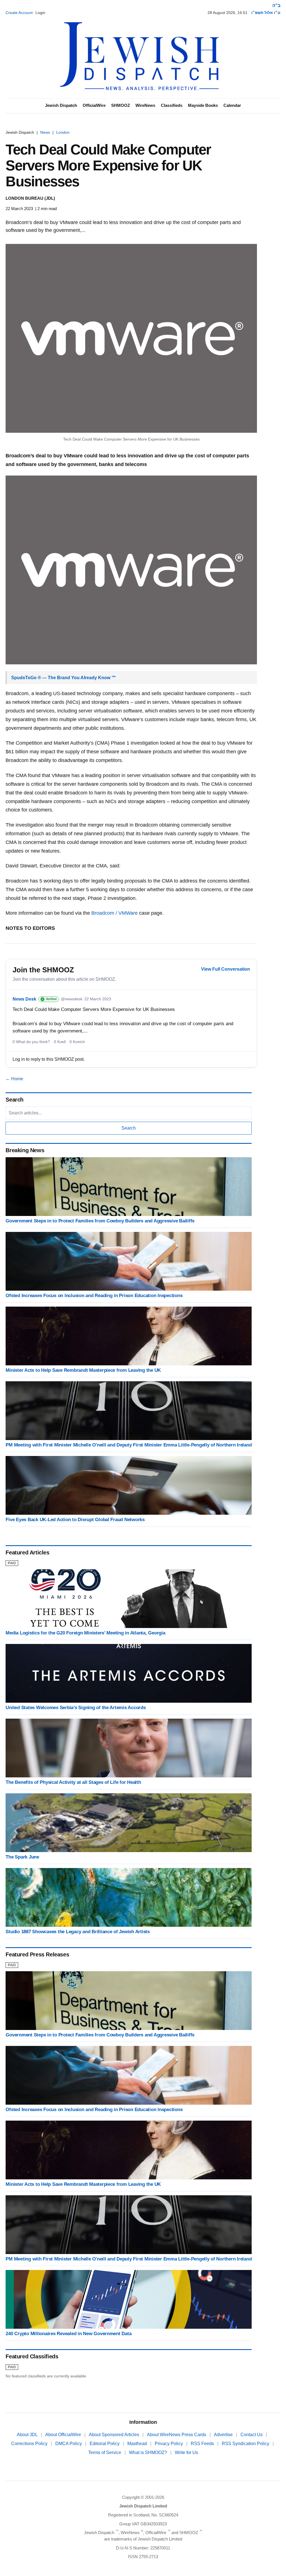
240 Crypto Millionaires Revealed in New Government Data (68, 2334)
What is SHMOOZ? (149, 2453)
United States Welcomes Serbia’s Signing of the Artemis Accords (76, 1708)
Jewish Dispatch (61, 105)
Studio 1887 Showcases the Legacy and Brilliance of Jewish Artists (78, 1932)
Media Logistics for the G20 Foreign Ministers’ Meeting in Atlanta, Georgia (85, 1633)
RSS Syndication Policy (246, 2444)
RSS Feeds (203, 2444)
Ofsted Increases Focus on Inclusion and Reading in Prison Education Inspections (94, 1296)
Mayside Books (203, 105)
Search (129, 1128)
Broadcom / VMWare (115, 913)
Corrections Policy (30, 2444)
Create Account (19, 13)
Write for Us (186, 2453)
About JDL (28, 2435)
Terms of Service (105, 2453)
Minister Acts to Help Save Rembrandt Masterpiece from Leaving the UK (83, 1370)
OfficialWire (94, 105)
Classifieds (172, 105)
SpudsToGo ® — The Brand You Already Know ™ (64, 678)
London (63, 132)
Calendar (232, 105)
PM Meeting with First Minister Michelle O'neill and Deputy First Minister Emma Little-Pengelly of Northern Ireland (129, 1445)
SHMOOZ (121, 105)
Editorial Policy (105, 2444)
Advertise (224, 2435)
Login (40, 13)
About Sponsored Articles (115, 2435)
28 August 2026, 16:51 (227, 13)
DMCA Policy (69, 2444)
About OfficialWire (64, 2435)
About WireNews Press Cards (177, 2435)
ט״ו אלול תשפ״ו (266, 13)
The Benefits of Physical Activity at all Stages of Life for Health (73, 1782)
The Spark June (22, 1857)
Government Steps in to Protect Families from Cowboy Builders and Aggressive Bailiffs (100, 1221)
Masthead (138, 2444)
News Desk (24, 999)
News (45, 132)
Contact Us (252, 2435)
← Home (14, 1079)
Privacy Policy (169, 2444)
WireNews (145, 105)
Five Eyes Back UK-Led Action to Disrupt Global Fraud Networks (75, 1520)
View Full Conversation (226, 969)
